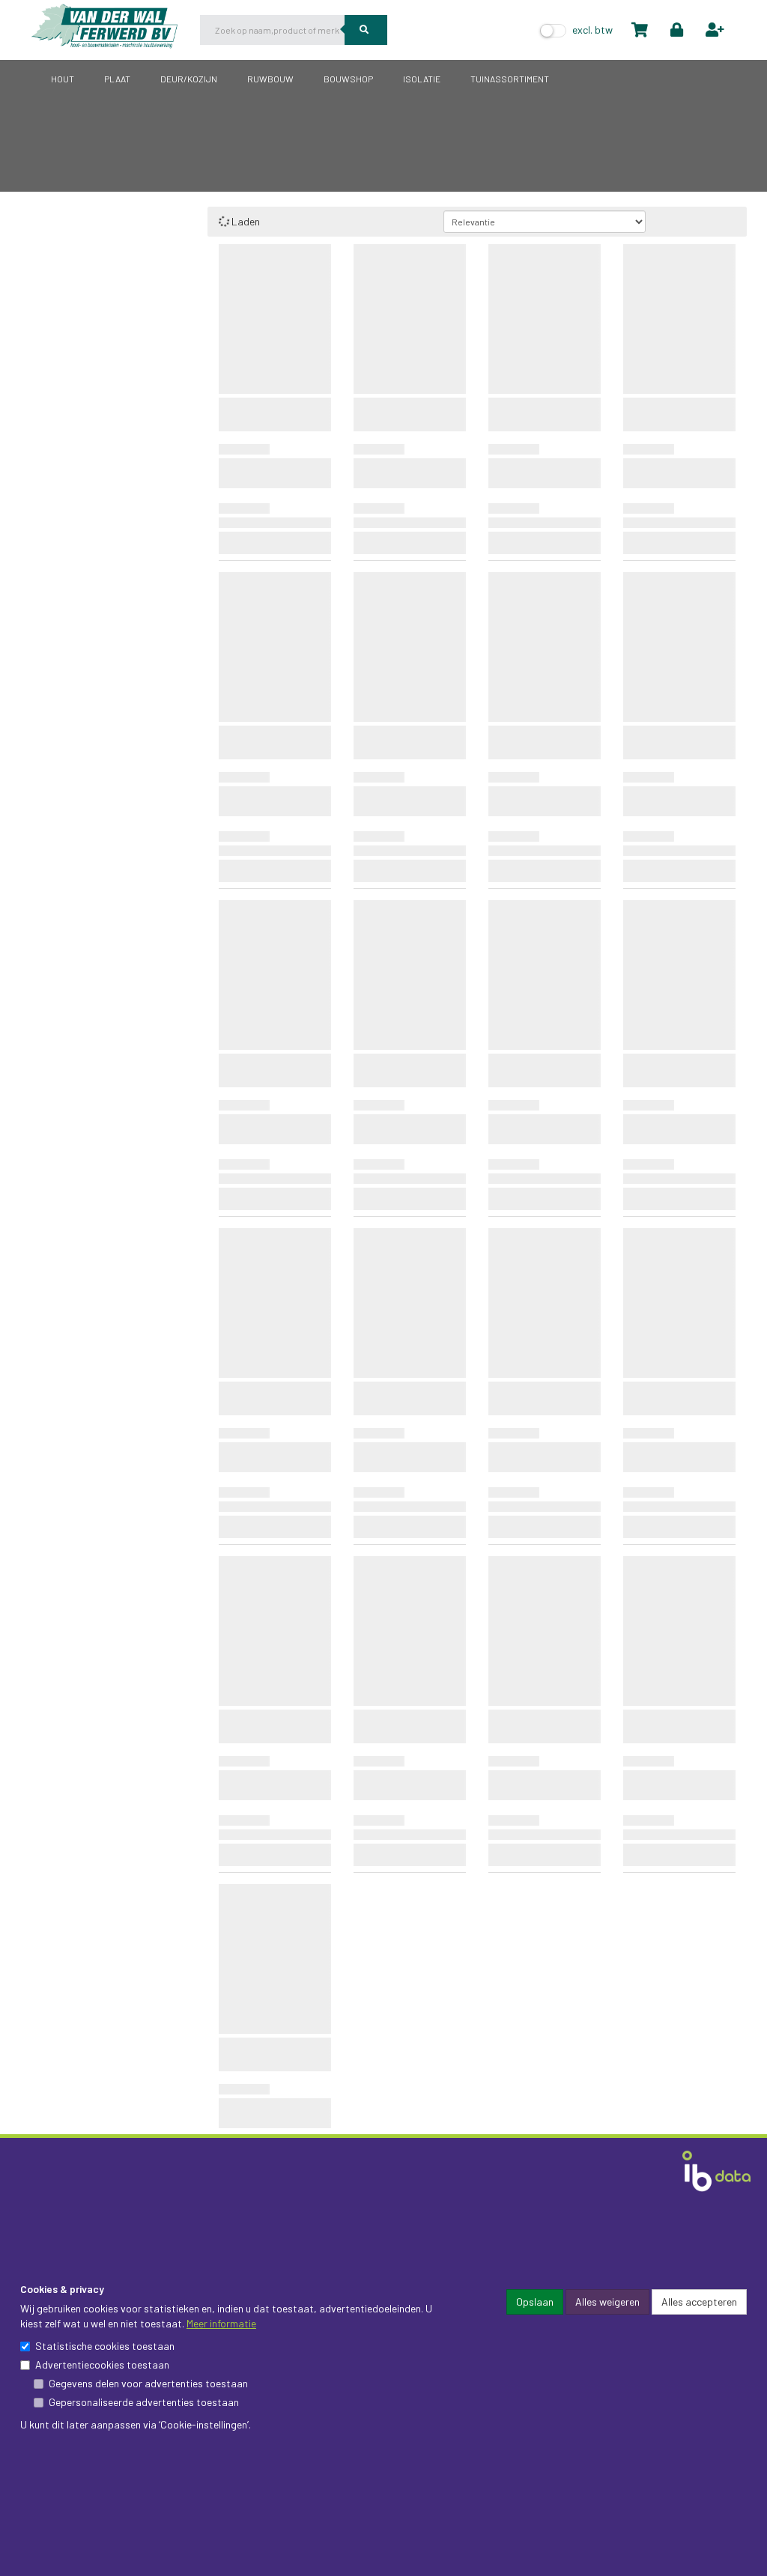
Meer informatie (221, 2323)
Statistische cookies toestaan (105, 2346)
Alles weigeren (607, 2302)
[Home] (116, 23)
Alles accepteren (699, 2302)
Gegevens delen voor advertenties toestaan (148, 2383)
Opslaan (535, 2302)
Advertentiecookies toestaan (102, 2364)
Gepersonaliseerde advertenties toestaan (144, 2402)
